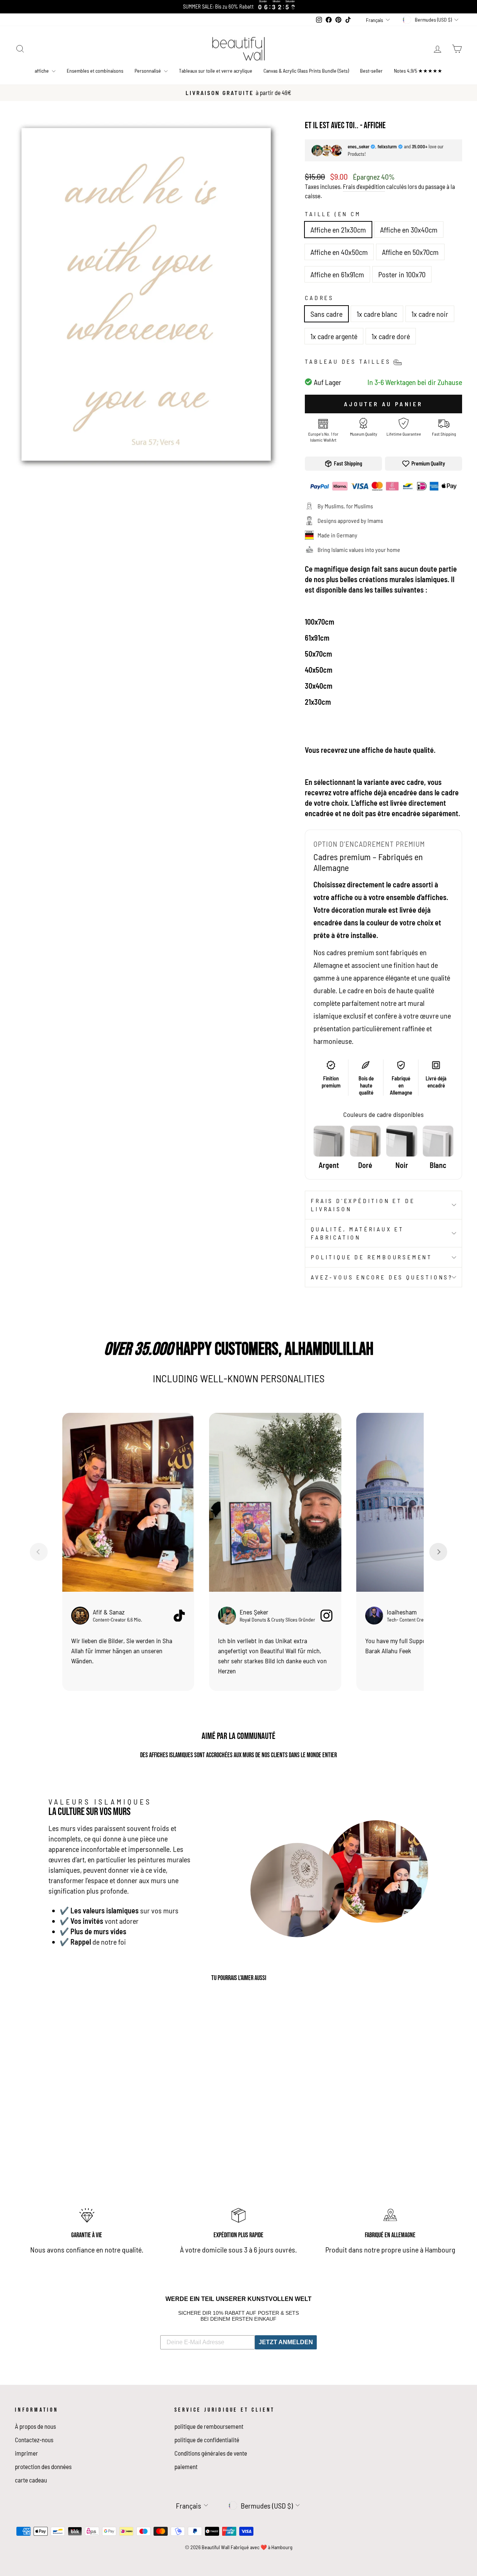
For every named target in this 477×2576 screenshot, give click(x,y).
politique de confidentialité (207, 2440)
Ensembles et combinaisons (95, 71)
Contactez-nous (34, 2440)
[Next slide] (438, 1552)
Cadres (319, 298)
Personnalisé (148, 71)
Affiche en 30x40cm (409, 230)
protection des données (43, 2466)
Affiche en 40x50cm (339, 252)
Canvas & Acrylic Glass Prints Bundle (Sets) (306, 71)
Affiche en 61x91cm (337, 274)
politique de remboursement (372, 1257)
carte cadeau (31, 2480)
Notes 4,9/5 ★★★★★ (418, 71)
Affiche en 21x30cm (338, 230)
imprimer (26, 2453)
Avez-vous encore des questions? (382, 1277)
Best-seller (371, 71)
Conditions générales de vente (211, 2453)
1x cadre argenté (334, 336)
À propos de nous (35, 2426)
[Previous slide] (39, 1552)
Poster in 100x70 (402, 274)
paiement (186, 2466)
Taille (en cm (333, 214)
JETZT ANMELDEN (286, 2342)
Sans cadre (326, 314)
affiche (42, 71)
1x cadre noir (430, 314)
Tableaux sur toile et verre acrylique (216, 71)
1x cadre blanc (377, 314)
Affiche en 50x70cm (410, 252)
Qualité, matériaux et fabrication (357, 1233)
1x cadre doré (391, 336)
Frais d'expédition (364, 186)
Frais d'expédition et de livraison (363, 1205)
